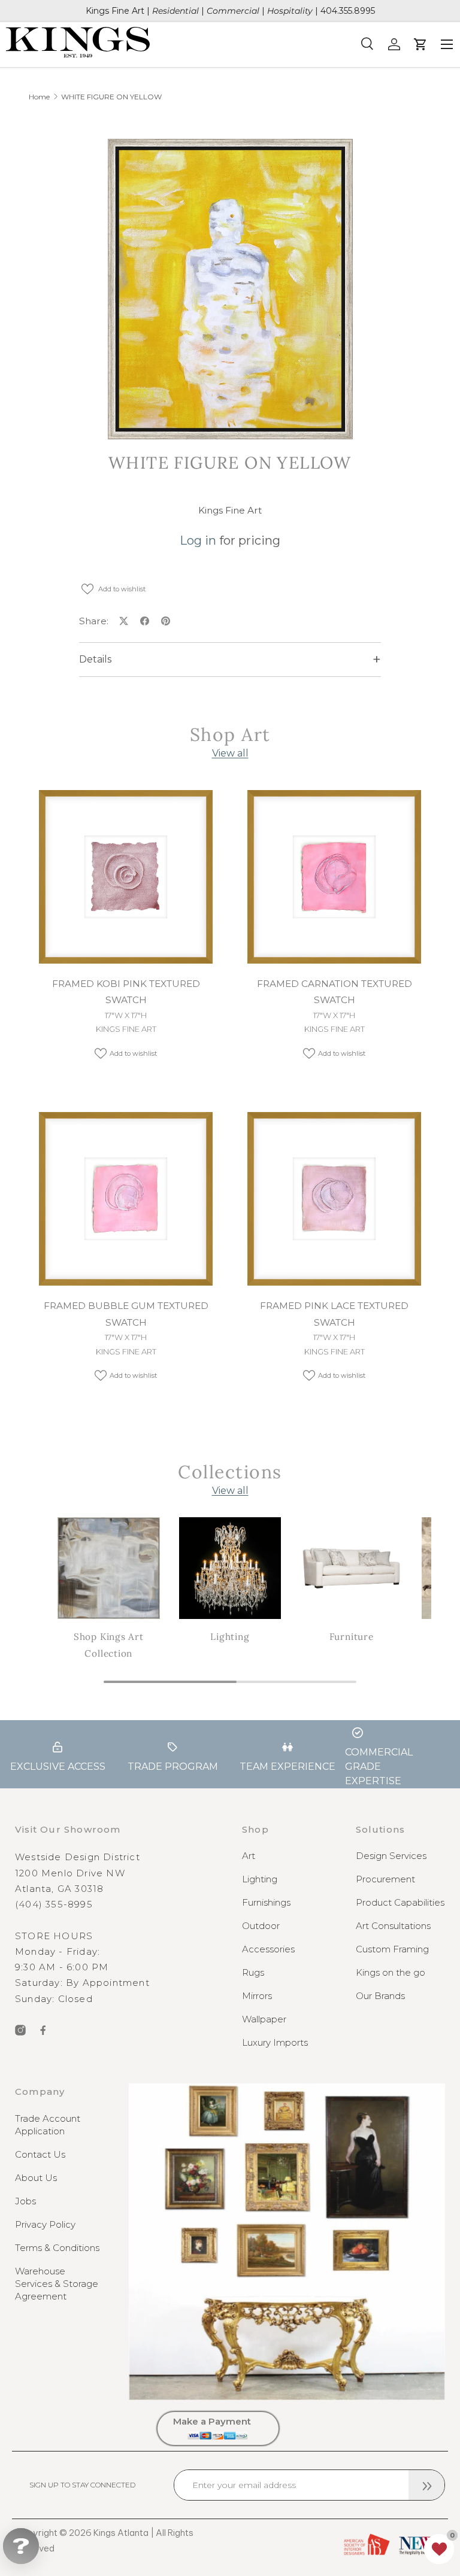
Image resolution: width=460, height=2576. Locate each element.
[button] (439, 2549)
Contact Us (40, 2154)
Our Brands (380, 1996)
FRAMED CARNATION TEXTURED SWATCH (335, 992)
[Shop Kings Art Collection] (109, 1568)
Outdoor (261, 1926)
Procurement (385, 1879)
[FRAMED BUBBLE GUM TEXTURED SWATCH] (126, 1199)
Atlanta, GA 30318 (59, 1889)
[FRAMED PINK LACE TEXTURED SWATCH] (334, 1199)
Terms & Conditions (57, 2248)
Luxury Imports (275, 2042)
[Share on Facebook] (145, 621)
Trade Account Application (48, 2125)
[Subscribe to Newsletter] (426, 2485)
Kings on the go (391, 1972)
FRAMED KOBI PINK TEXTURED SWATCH (126, 992)
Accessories (268, 1949)
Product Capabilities (400, 1902)
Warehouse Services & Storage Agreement (57, 2284)
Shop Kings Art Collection (109, 1645)
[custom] (20, 2030)
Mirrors (257, 1996)
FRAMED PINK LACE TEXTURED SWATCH (334, 1314)
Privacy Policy (45, 2224)
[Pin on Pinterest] (166, 621)
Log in (198, 540)
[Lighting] (230, 1568)
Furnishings (266, 1902)
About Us (36, 2178)
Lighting (230, 1637)
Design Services (391, 1856)
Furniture (352, 1637)
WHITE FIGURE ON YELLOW (111, 97)
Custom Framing (392, 1949)
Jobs (25, 2201)
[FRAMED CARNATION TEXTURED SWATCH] (334, 877)
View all (230, 753)
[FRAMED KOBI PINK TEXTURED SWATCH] (126, 877)
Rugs (253, 1972)
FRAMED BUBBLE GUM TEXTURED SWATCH (126, 1314)
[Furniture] (351, 1568)
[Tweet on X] (124, 621)
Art (249, 1856)
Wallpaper (264, 2019)
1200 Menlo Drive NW (70, 1873)
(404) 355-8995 (54, 1904)
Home (39, 97)
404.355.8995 (348, 11)
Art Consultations (393, 1926)
